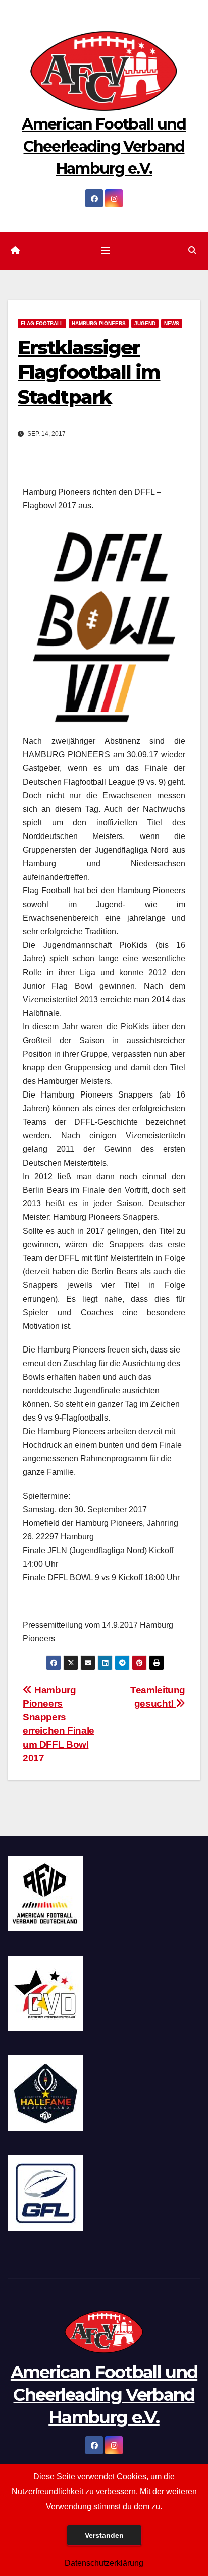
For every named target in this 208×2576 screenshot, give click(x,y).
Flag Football (42, 323)
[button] (192, 251)
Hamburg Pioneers (99, 323)
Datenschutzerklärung (104, 2563)
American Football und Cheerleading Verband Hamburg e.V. (104, 146)
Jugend (145, 323)
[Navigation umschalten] (106, 251)
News (172, 323)
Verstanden (104, 2535)
